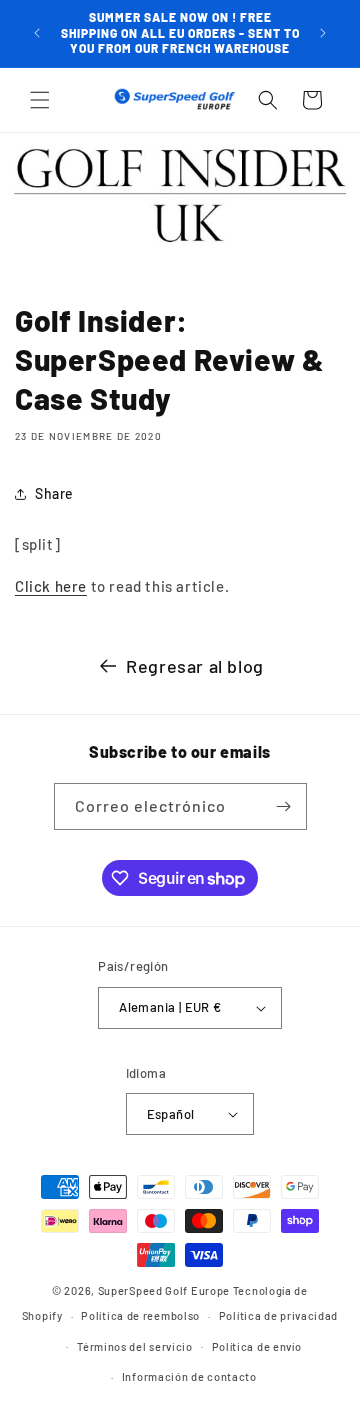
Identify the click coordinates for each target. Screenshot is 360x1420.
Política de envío (257, 1346)
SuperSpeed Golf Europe (164, 1290)
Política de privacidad (278, 1315)
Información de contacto (189, 1376)
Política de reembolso (140, 1315)
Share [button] (54, 493)
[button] (40, 100)
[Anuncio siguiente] (323, 33)
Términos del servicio (135, 1346)
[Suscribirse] (284, 806)
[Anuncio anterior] (37, 33)
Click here (51, 586)
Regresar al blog (195, 666)
